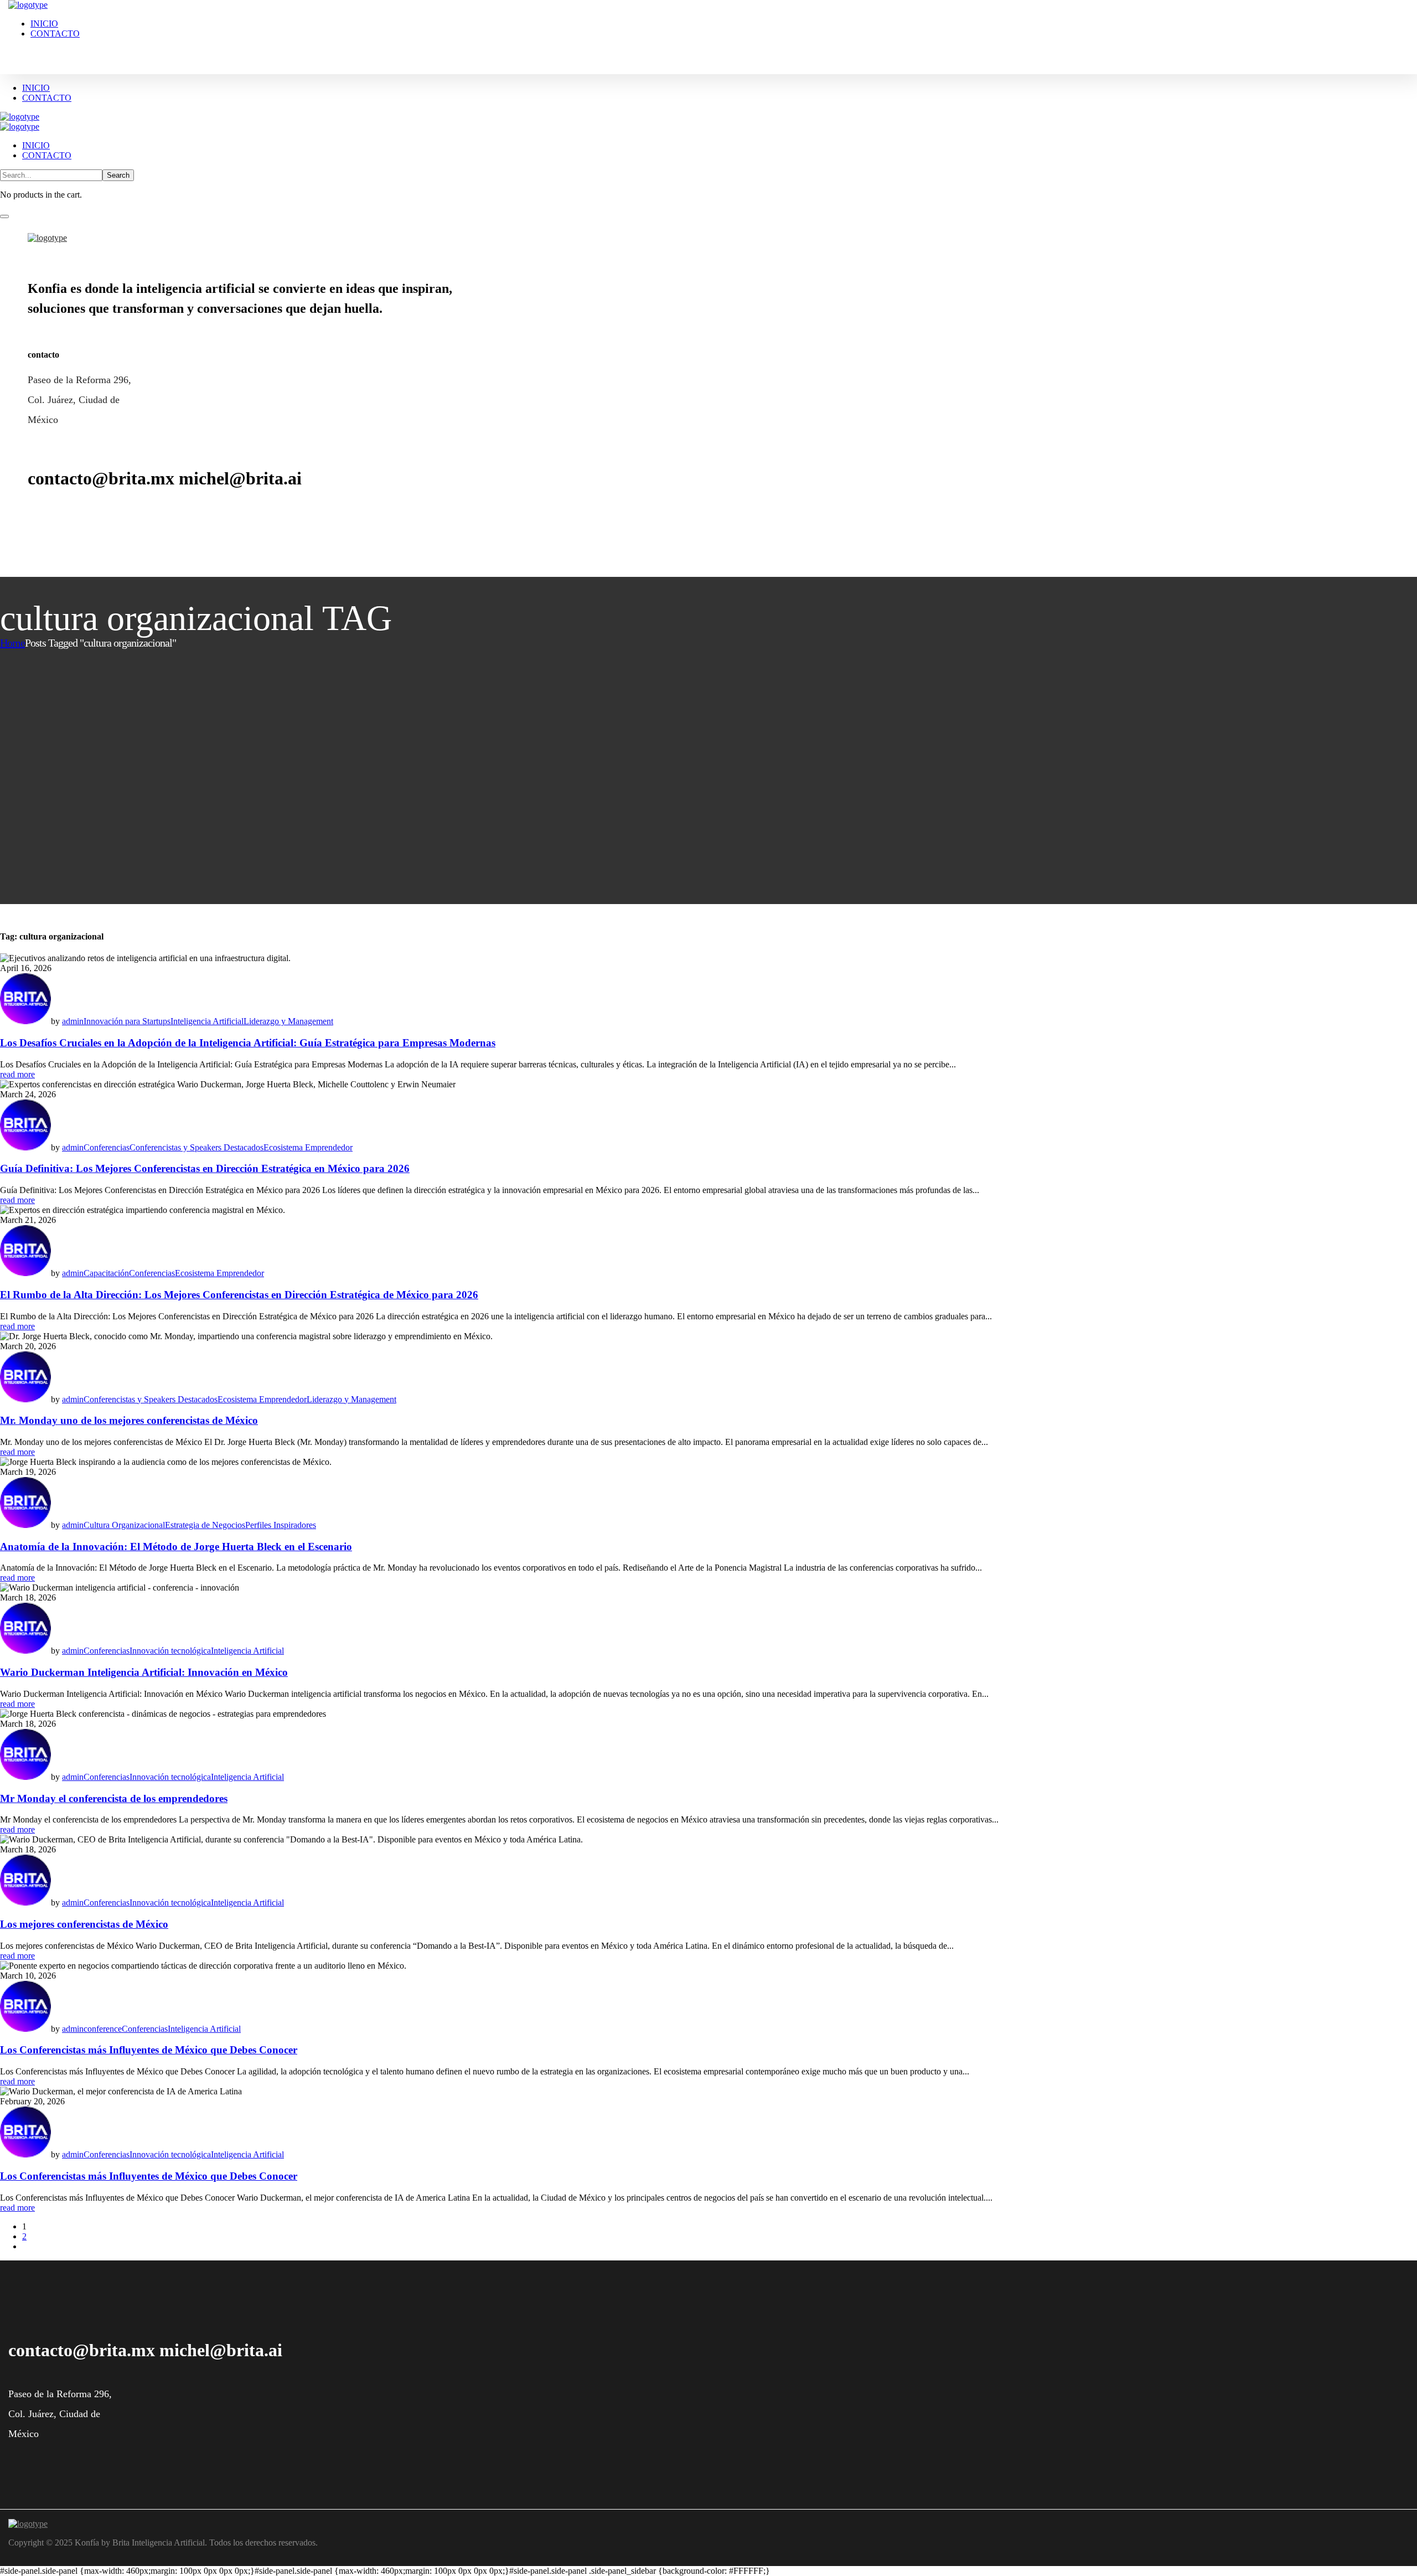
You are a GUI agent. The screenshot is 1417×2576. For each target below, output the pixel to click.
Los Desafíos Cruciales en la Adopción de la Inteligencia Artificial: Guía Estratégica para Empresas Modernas (248, 1043)
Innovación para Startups (127, 1021)
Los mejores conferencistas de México (84, 1924)
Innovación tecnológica (170, 1651)
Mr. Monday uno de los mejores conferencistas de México (129, 1420)
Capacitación (106, 1273)
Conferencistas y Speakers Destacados (196, 1147)
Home (12, 643)
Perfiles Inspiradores (281, 1525)
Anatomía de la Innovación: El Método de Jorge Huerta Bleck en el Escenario (176, 1547)
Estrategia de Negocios (205, 1525)
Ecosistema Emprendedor (308, 1147)
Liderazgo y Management (288, 1021)
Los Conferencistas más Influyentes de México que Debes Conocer (149, 2050)
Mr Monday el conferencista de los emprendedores (114, 1798)
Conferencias (107, 1147)
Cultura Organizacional (124, 1525)
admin (73, 1021)
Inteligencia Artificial (207, 1021)
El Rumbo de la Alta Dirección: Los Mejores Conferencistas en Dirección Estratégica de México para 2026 (239, 1295)
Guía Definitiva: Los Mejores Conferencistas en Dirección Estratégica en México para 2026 (205, 1168)
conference (103, 2029)
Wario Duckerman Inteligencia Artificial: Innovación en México (144, 1672)
